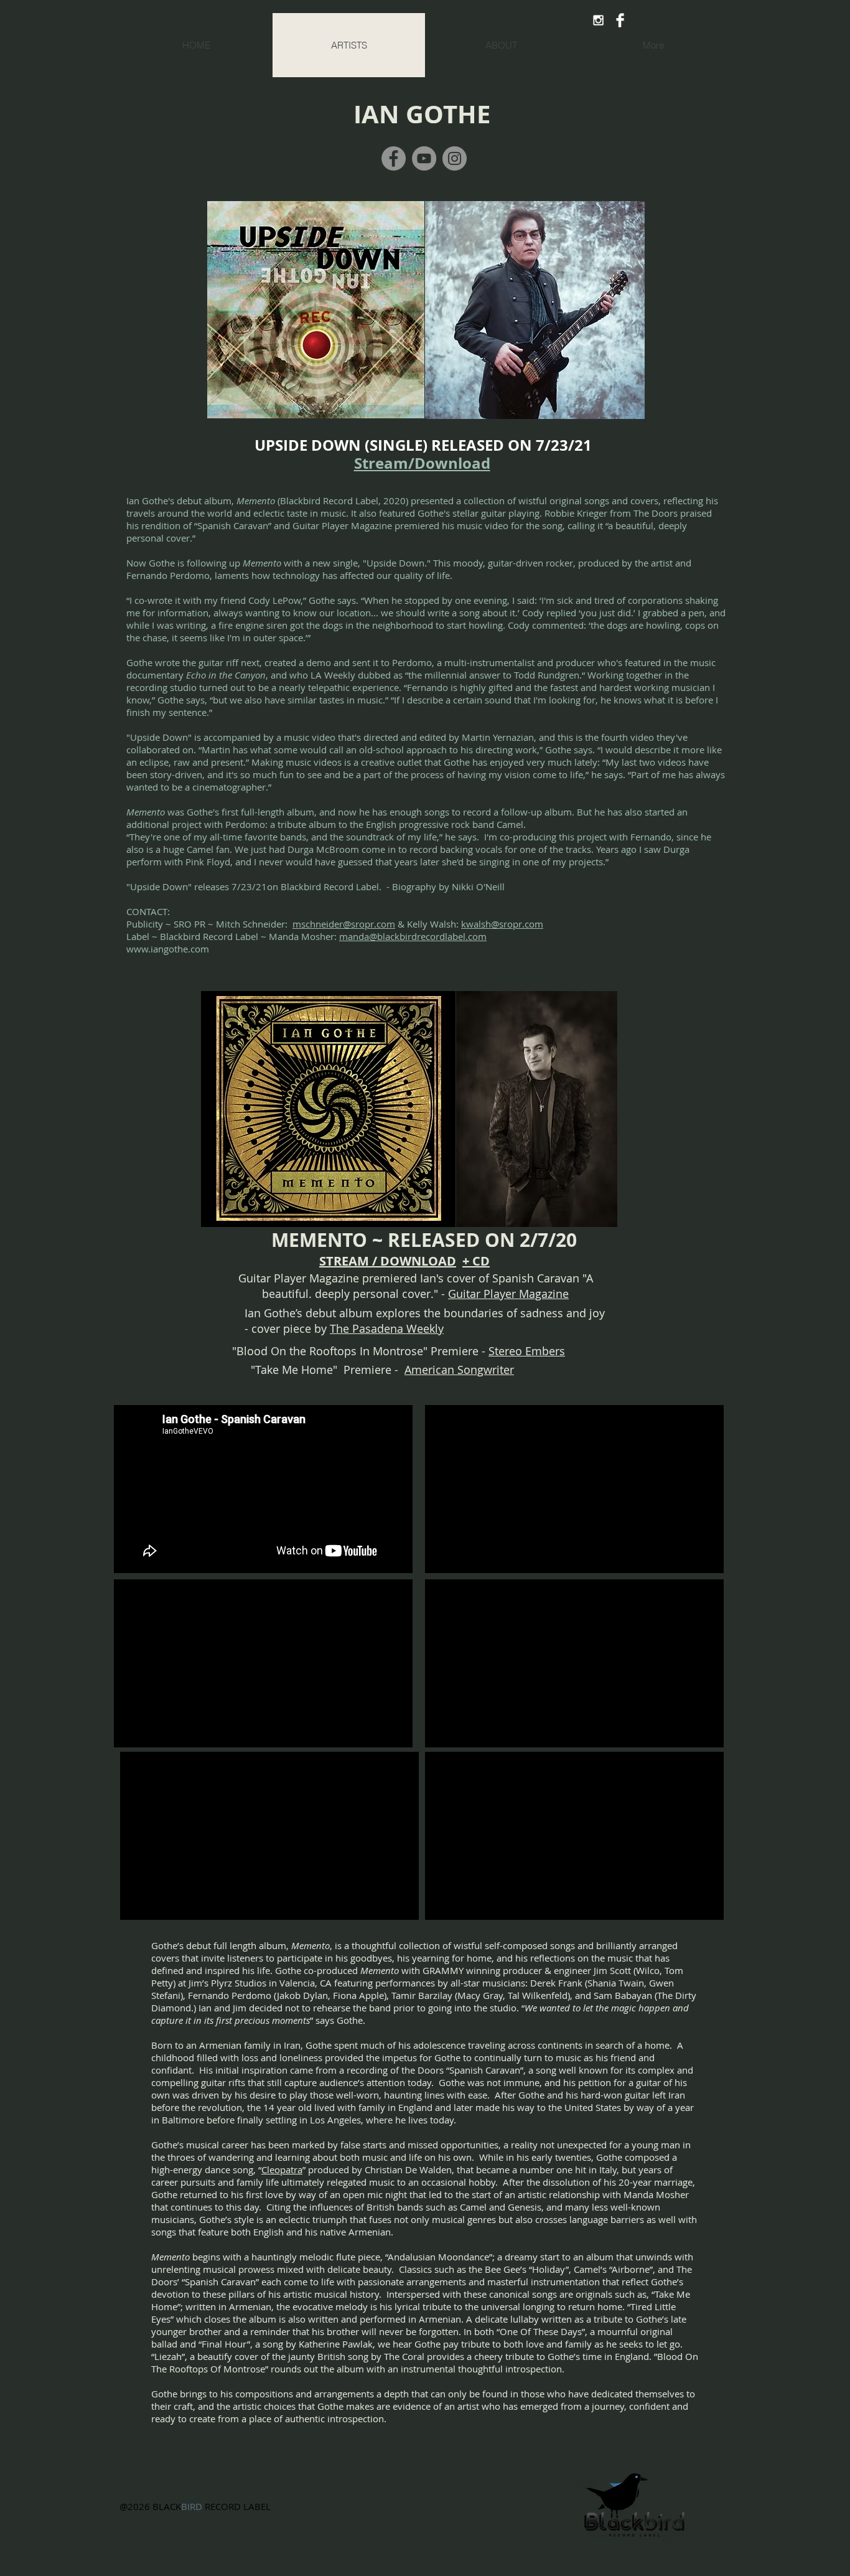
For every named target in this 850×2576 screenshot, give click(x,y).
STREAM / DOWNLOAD (388, 1261)
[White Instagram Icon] (598, 20)
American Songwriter (459, 1370)
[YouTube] (424, 158)
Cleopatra (282, 2169)
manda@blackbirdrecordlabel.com (413, 936)
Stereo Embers (527, 1351)
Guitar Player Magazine (508, 1294)
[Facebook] (394, 158)
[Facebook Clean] (620, 20)
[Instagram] (455, 158)
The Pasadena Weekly (387, 1328)
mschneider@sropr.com (344, 924)
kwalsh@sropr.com (502, 924)
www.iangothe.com (168, 949)
